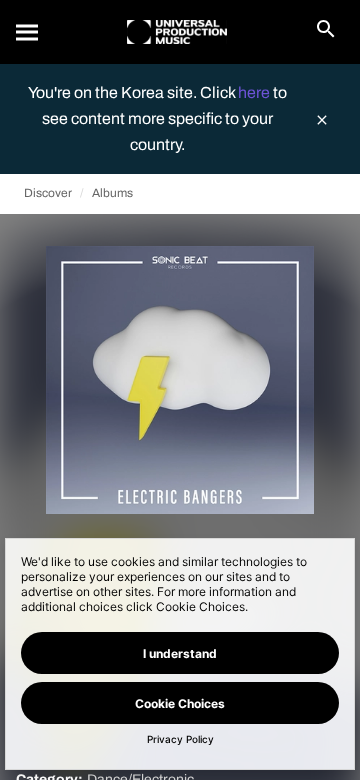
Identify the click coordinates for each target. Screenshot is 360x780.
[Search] (28, 32)
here (255, 92)
